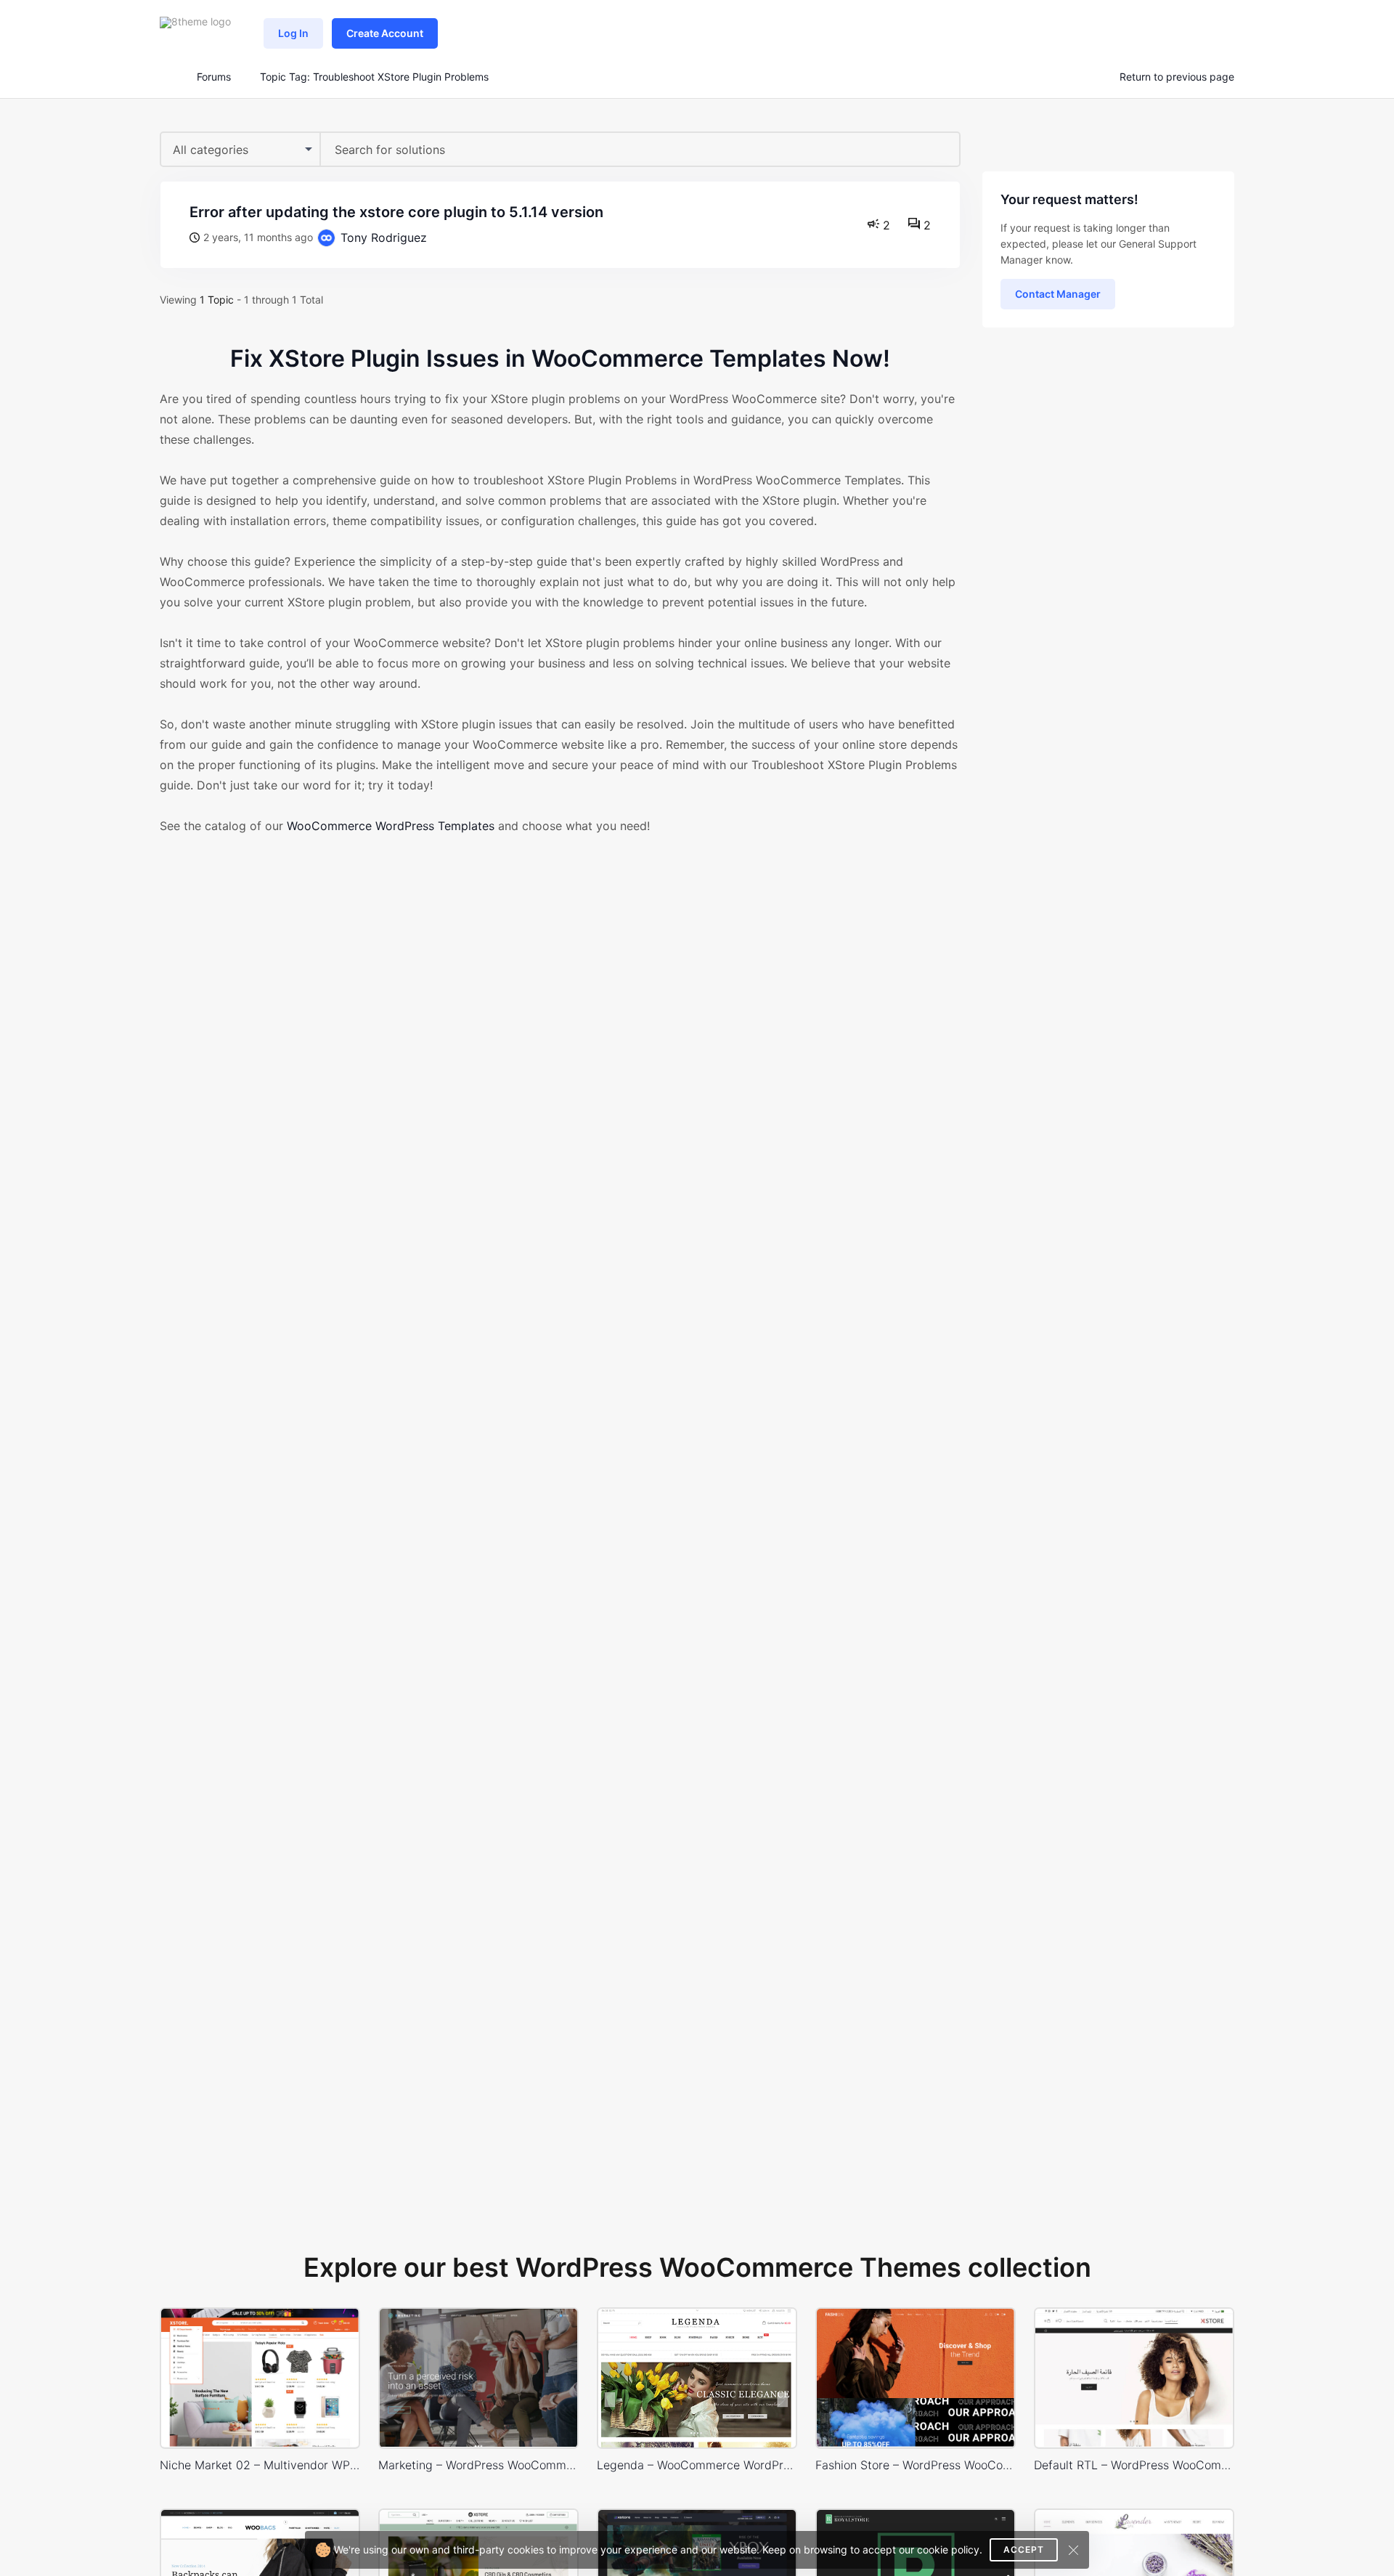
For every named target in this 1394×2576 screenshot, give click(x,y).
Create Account (385, 33)
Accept (1024, 2549)
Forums (214, 77)
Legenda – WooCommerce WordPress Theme (697, 2465)
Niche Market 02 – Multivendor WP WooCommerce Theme (260, 2465)
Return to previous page (1177, 77)
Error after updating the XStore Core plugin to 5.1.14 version (396, 212)
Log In (293, 33)
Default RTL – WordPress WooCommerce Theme (1134, 2465)
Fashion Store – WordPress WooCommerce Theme (916, 2465)
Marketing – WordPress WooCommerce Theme (478, 2465)
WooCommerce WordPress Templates (391, 826)
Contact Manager (1058, 294)
